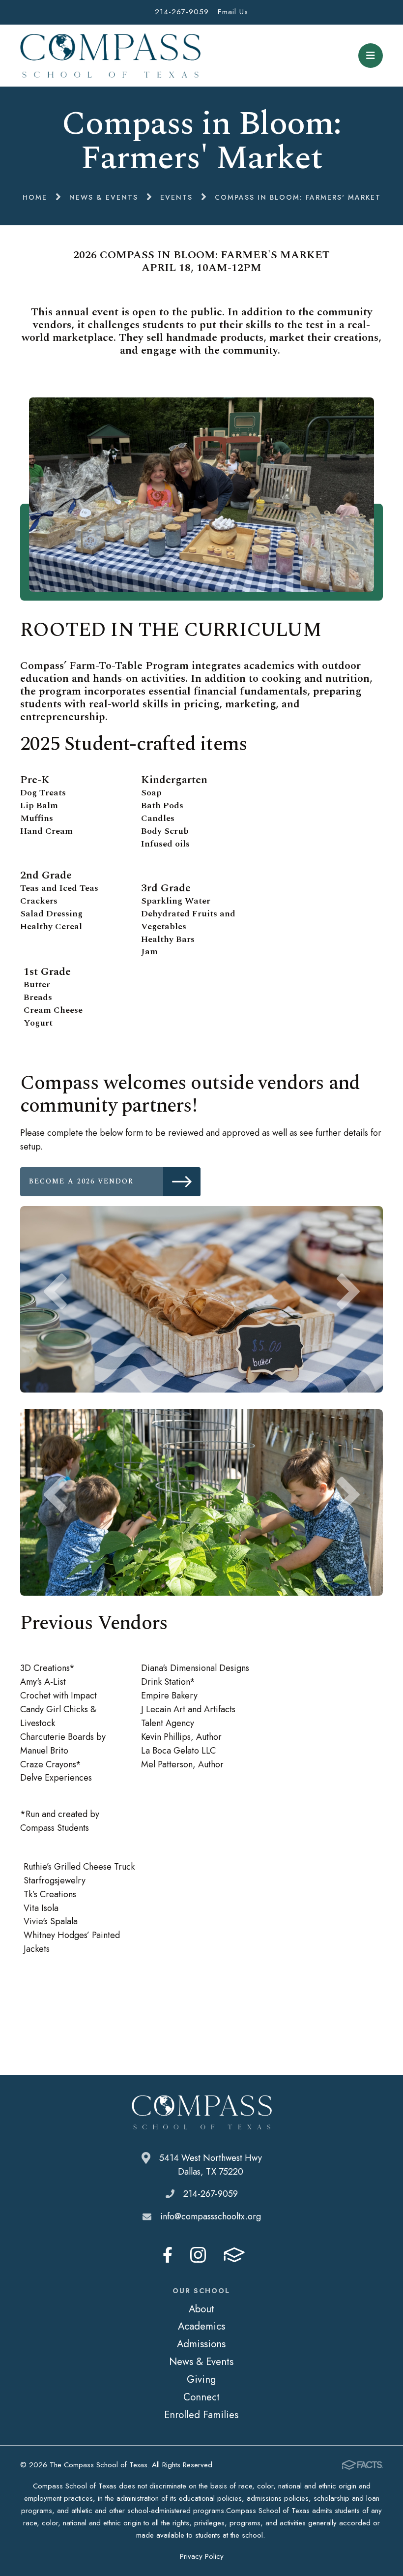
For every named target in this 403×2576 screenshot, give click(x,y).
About (201, 2309)
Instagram (198, 2255)
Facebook (168, 2255)
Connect (201, 2397)
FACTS (234, 2255)
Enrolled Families (201, 2415)
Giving (201, 2379)
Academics (201, 2326)
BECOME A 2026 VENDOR (92, 1181)
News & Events (201, 2362)
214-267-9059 (182, 12)
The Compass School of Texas (110, 56)
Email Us (233, 12)
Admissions (201, 2344)
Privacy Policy (202, 2556)
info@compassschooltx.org (211, 2216)
